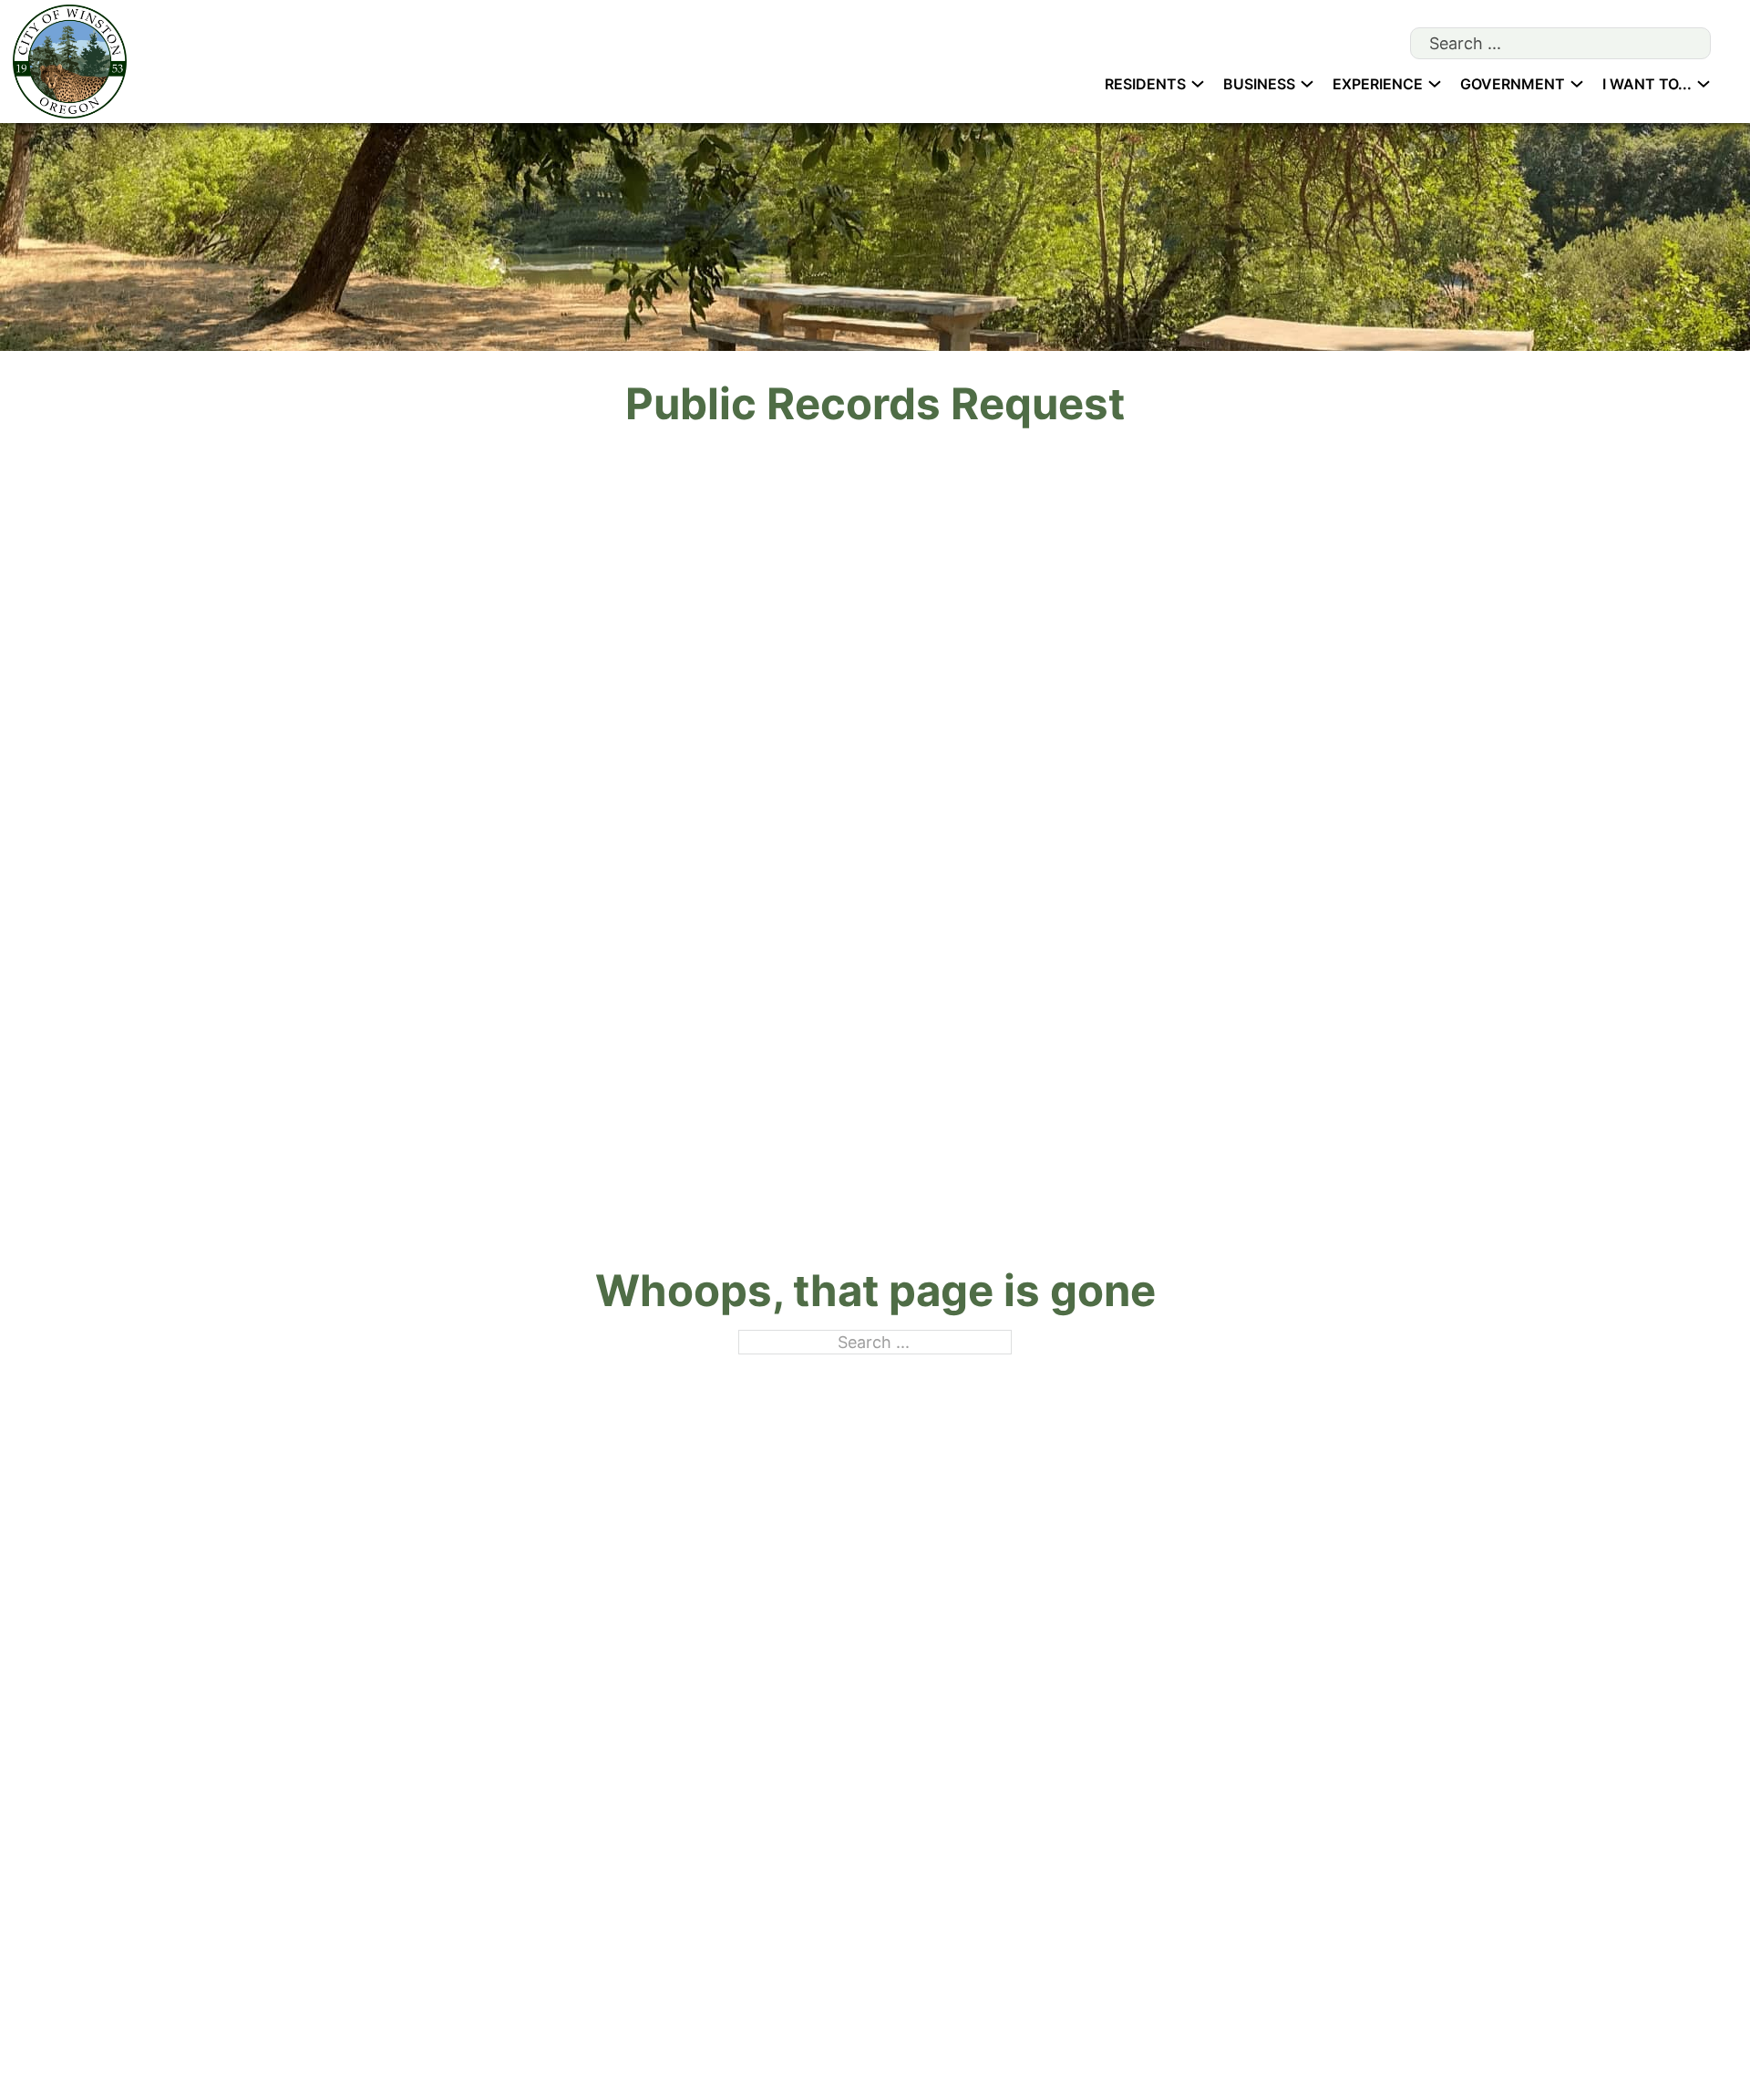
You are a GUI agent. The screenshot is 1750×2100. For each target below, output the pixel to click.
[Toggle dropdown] (1198, 84)
